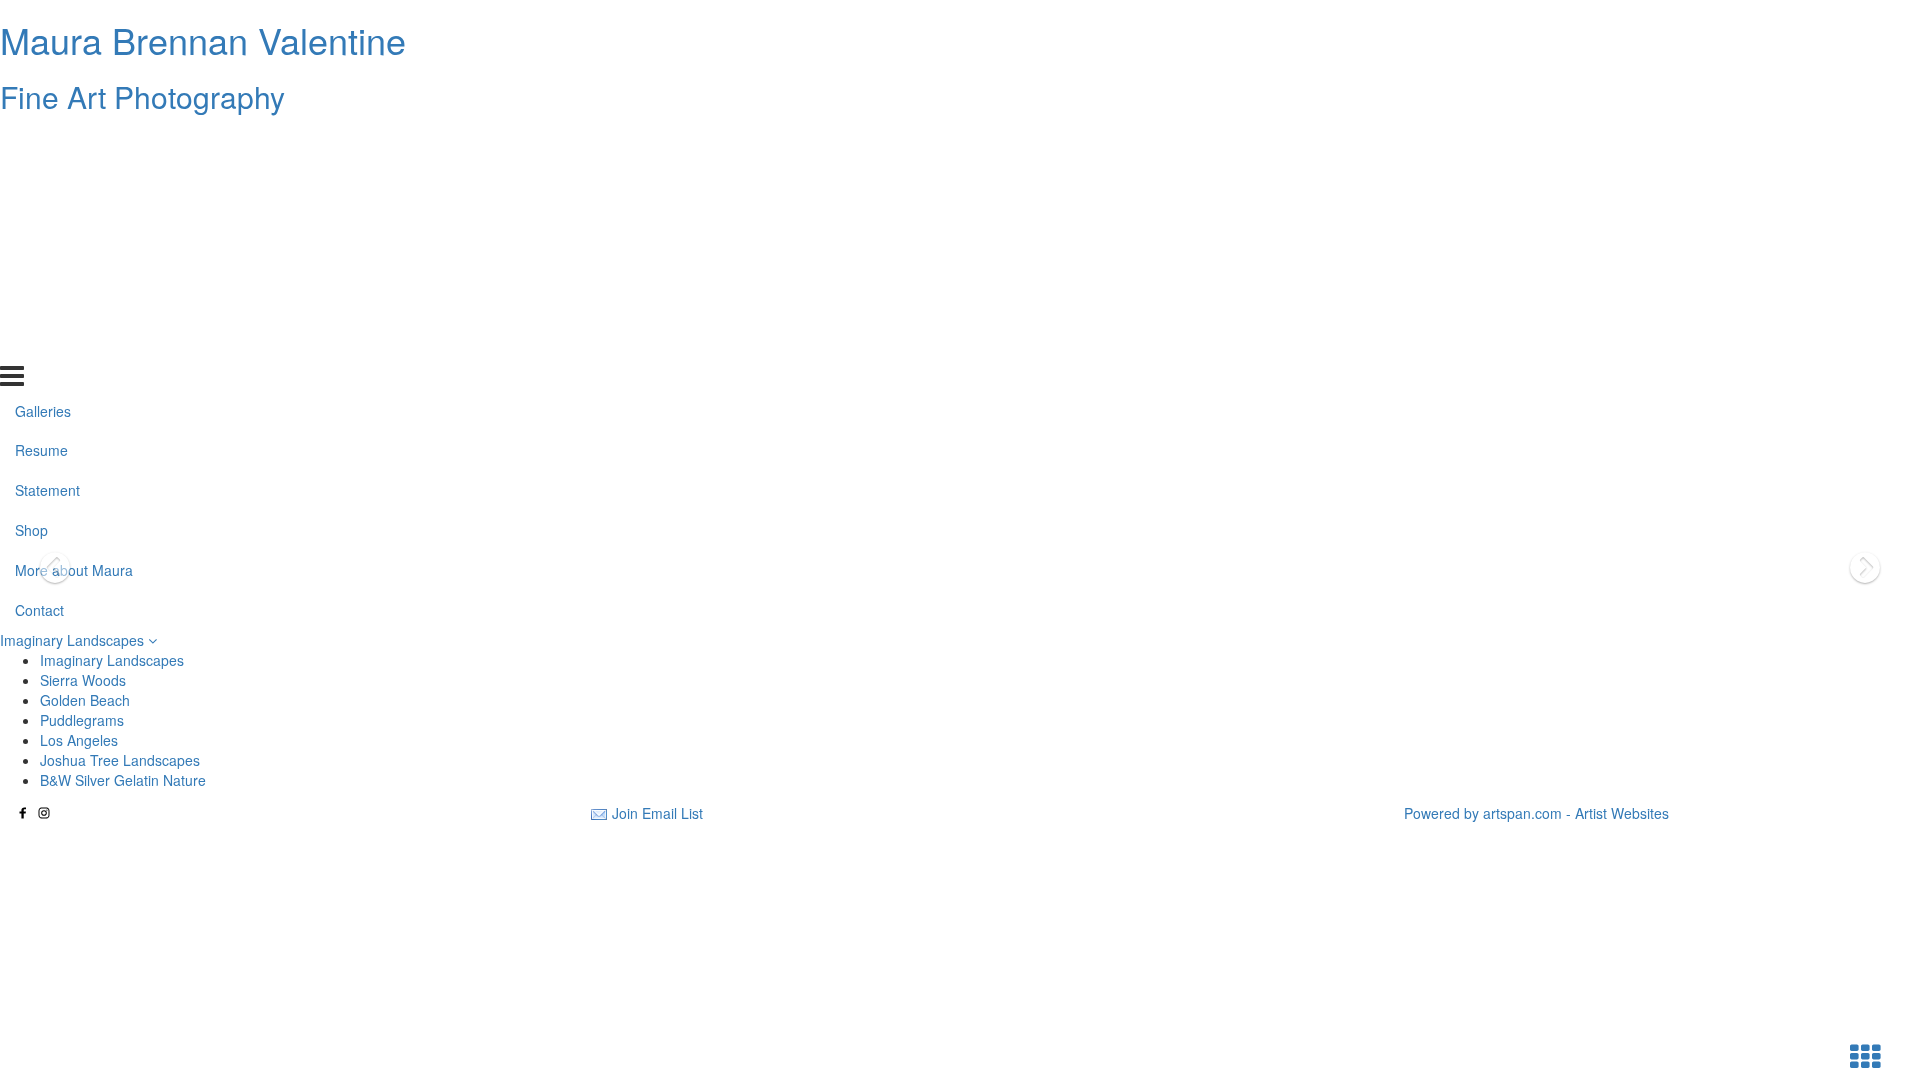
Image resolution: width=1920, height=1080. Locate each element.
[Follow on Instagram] (44, 813)
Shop (31, 263)
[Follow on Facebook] (23, 813)
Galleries (43, 143)
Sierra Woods (83, 680)
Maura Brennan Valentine (203, 39)
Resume (41, 183)
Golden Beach (85, 700)
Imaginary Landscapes (74, 640)
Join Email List (657, 813)
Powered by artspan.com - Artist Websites (1536, 813)
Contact (39, 343)
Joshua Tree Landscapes (120, 760)
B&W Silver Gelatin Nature (123, 780)
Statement (47, 223)
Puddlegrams (82, 720)
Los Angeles (79, 740)
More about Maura (74, 303)
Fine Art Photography (142, 96)
